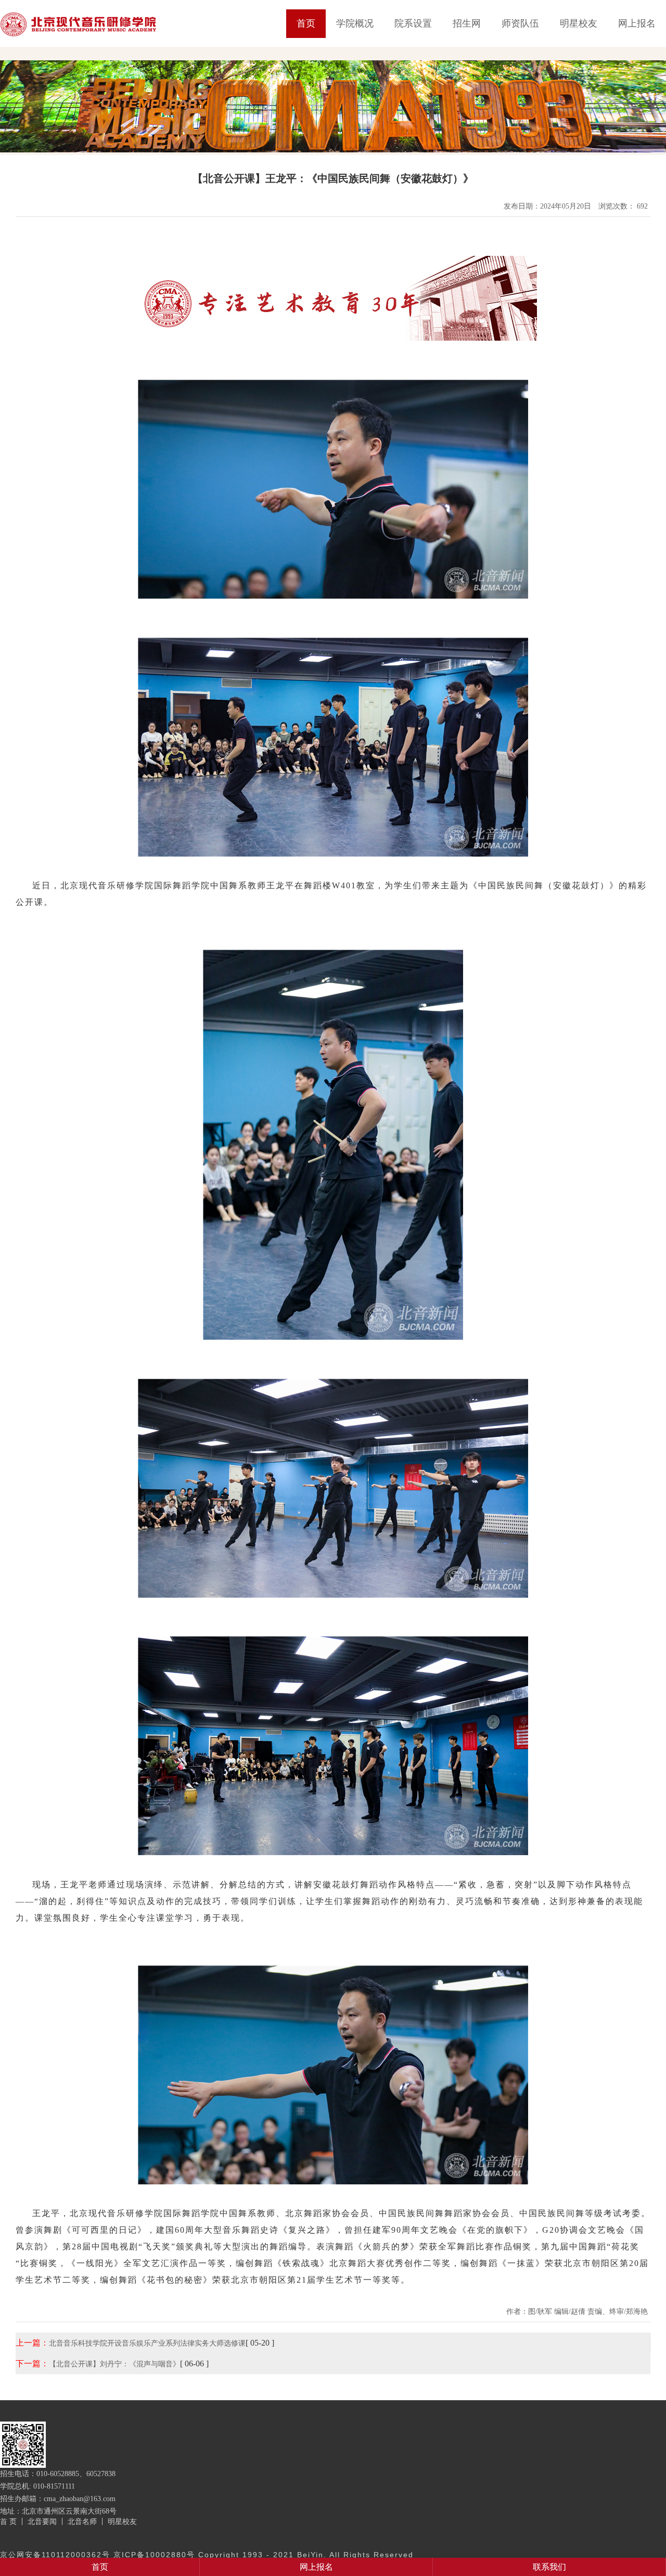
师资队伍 (520, 23)
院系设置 (413, 23)
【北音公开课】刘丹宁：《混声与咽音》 (114, 2364)
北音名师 (82, 2521)
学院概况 (355, 23)
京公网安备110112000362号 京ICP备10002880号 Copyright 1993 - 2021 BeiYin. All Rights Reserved (207, 2555)
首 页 (8, 2521)
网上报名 (637, 23)
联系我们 (549, 2567)
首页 (306, 23)
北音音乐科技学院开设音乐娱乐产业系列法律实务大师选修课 (147, 2343)
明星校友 (579, 23)
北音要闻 (42, 2521)
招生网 (467, 23)
